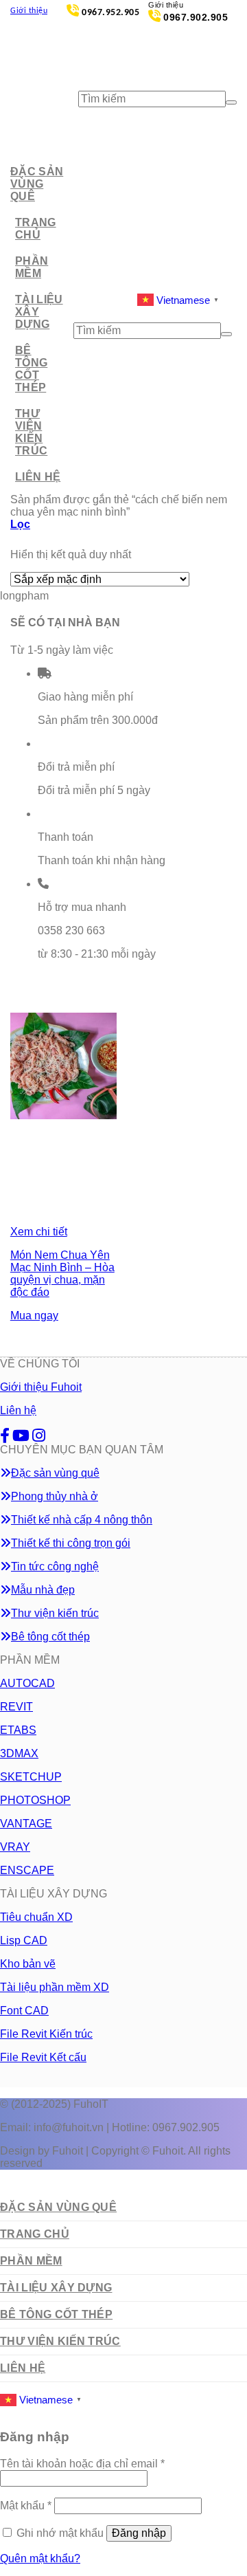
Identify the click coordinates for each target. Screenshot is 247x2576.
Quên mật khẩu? (40, 2558)
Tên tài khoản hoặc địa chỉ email (82, 2464)
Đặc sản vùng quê (37, 184)
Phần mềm (32, 267)
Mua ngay (34, 1315)
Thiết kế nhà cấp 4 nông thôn (82, 1520)
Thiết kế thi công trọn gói (71, 1543)
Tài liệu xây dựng (39, 312)
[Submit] (231, 102)
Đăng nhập (139, 2533)
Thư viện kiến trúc (31, 432)
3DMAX (19, 1753)
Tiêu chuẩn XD (36, 1917)
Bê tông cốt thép (31, 369)
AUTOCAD (27, 1683)
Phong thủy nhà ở (55, 1496)
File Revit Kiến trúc (46, 2034)
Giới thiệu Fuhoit (41, 1387)
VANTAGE (26, 1824)
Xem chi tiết (39, 1232)
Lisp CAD (24, 1940)
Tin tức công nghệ (55, 1566)
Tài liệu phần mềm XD (55, 1987)
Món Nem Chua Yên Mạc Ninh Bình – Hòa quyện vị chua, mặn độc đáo (62, 1274)
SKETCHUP (31, 1777)
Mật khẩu (26, 2506)
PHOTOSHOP (35, 1800)
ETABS (18, 1730)
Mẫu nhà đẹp (43, 1590)
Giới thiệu (29, 11)
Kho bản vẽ (28, 1964)
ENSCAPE (27, 1870)
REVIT (16, 1707)
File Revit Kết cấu (43, 2057)
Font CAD (24, 2011)
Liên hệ (38, 477)
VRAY (15, 1847)
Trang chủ (36, 229)
